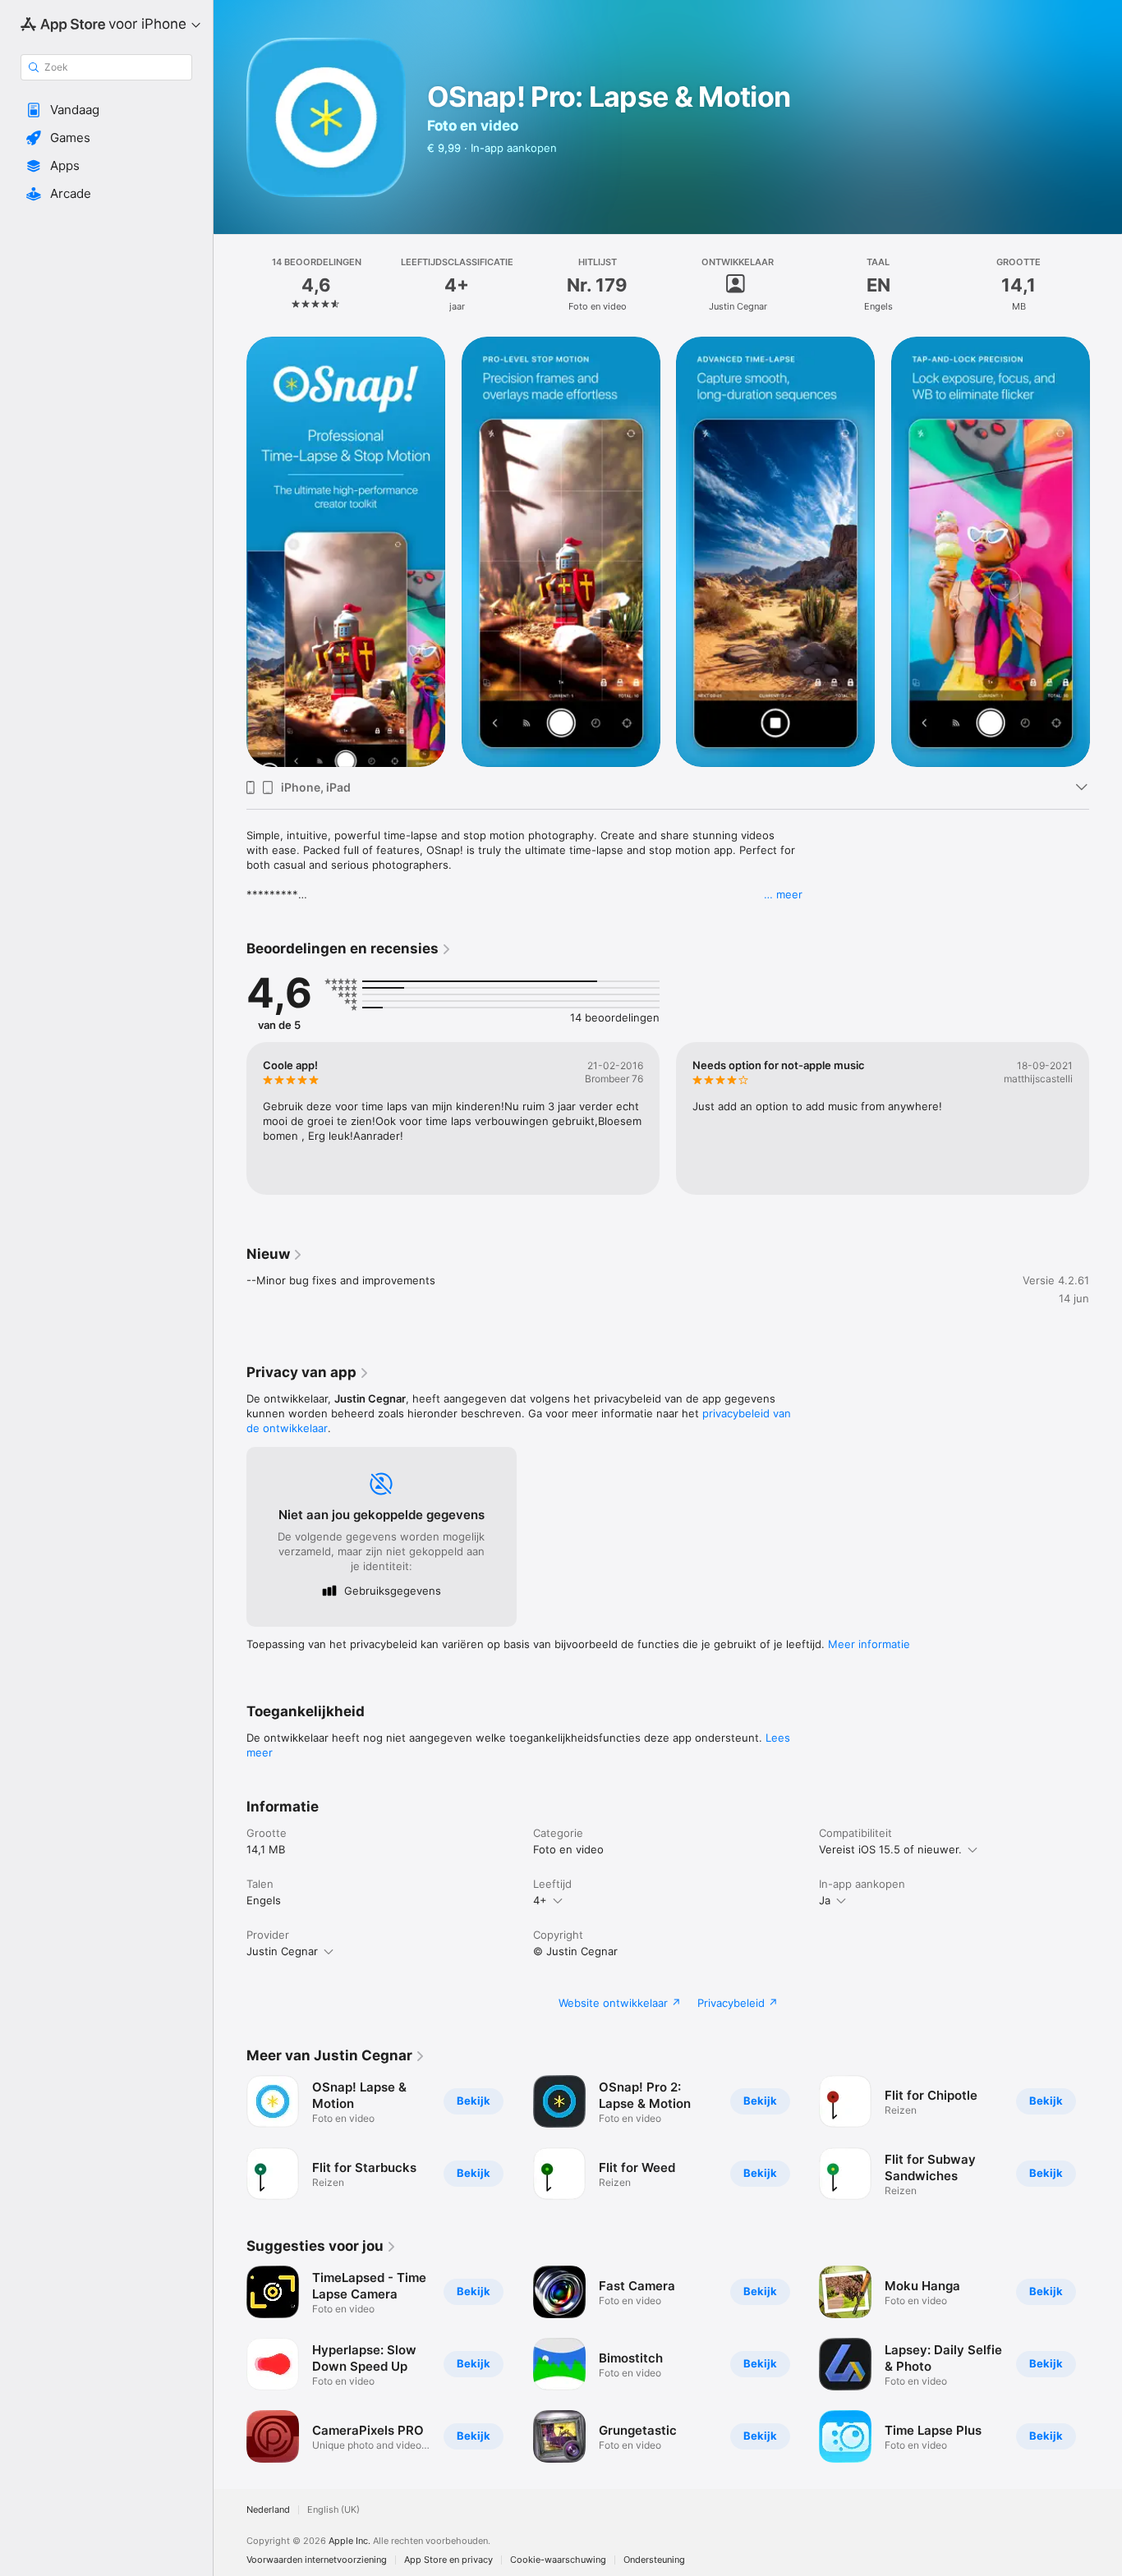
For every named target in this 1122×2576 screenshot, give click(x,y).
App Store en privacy (448, 2560)
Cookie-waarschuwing (558, 2560)
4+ (540, 1900)
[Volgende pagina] (1106, 552)
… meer (783, 894)
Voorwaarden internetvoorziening (317, 2560)
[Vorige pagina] (230, 552)
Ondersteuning (654, 2560)
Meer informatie (869, 1644)
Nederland (268, 2510)
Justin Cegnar (282, 1951)
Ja (825, 1900)
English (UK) (333, 2510)
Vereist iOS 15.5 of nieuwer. (890, 1849)
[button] (106, 110)
